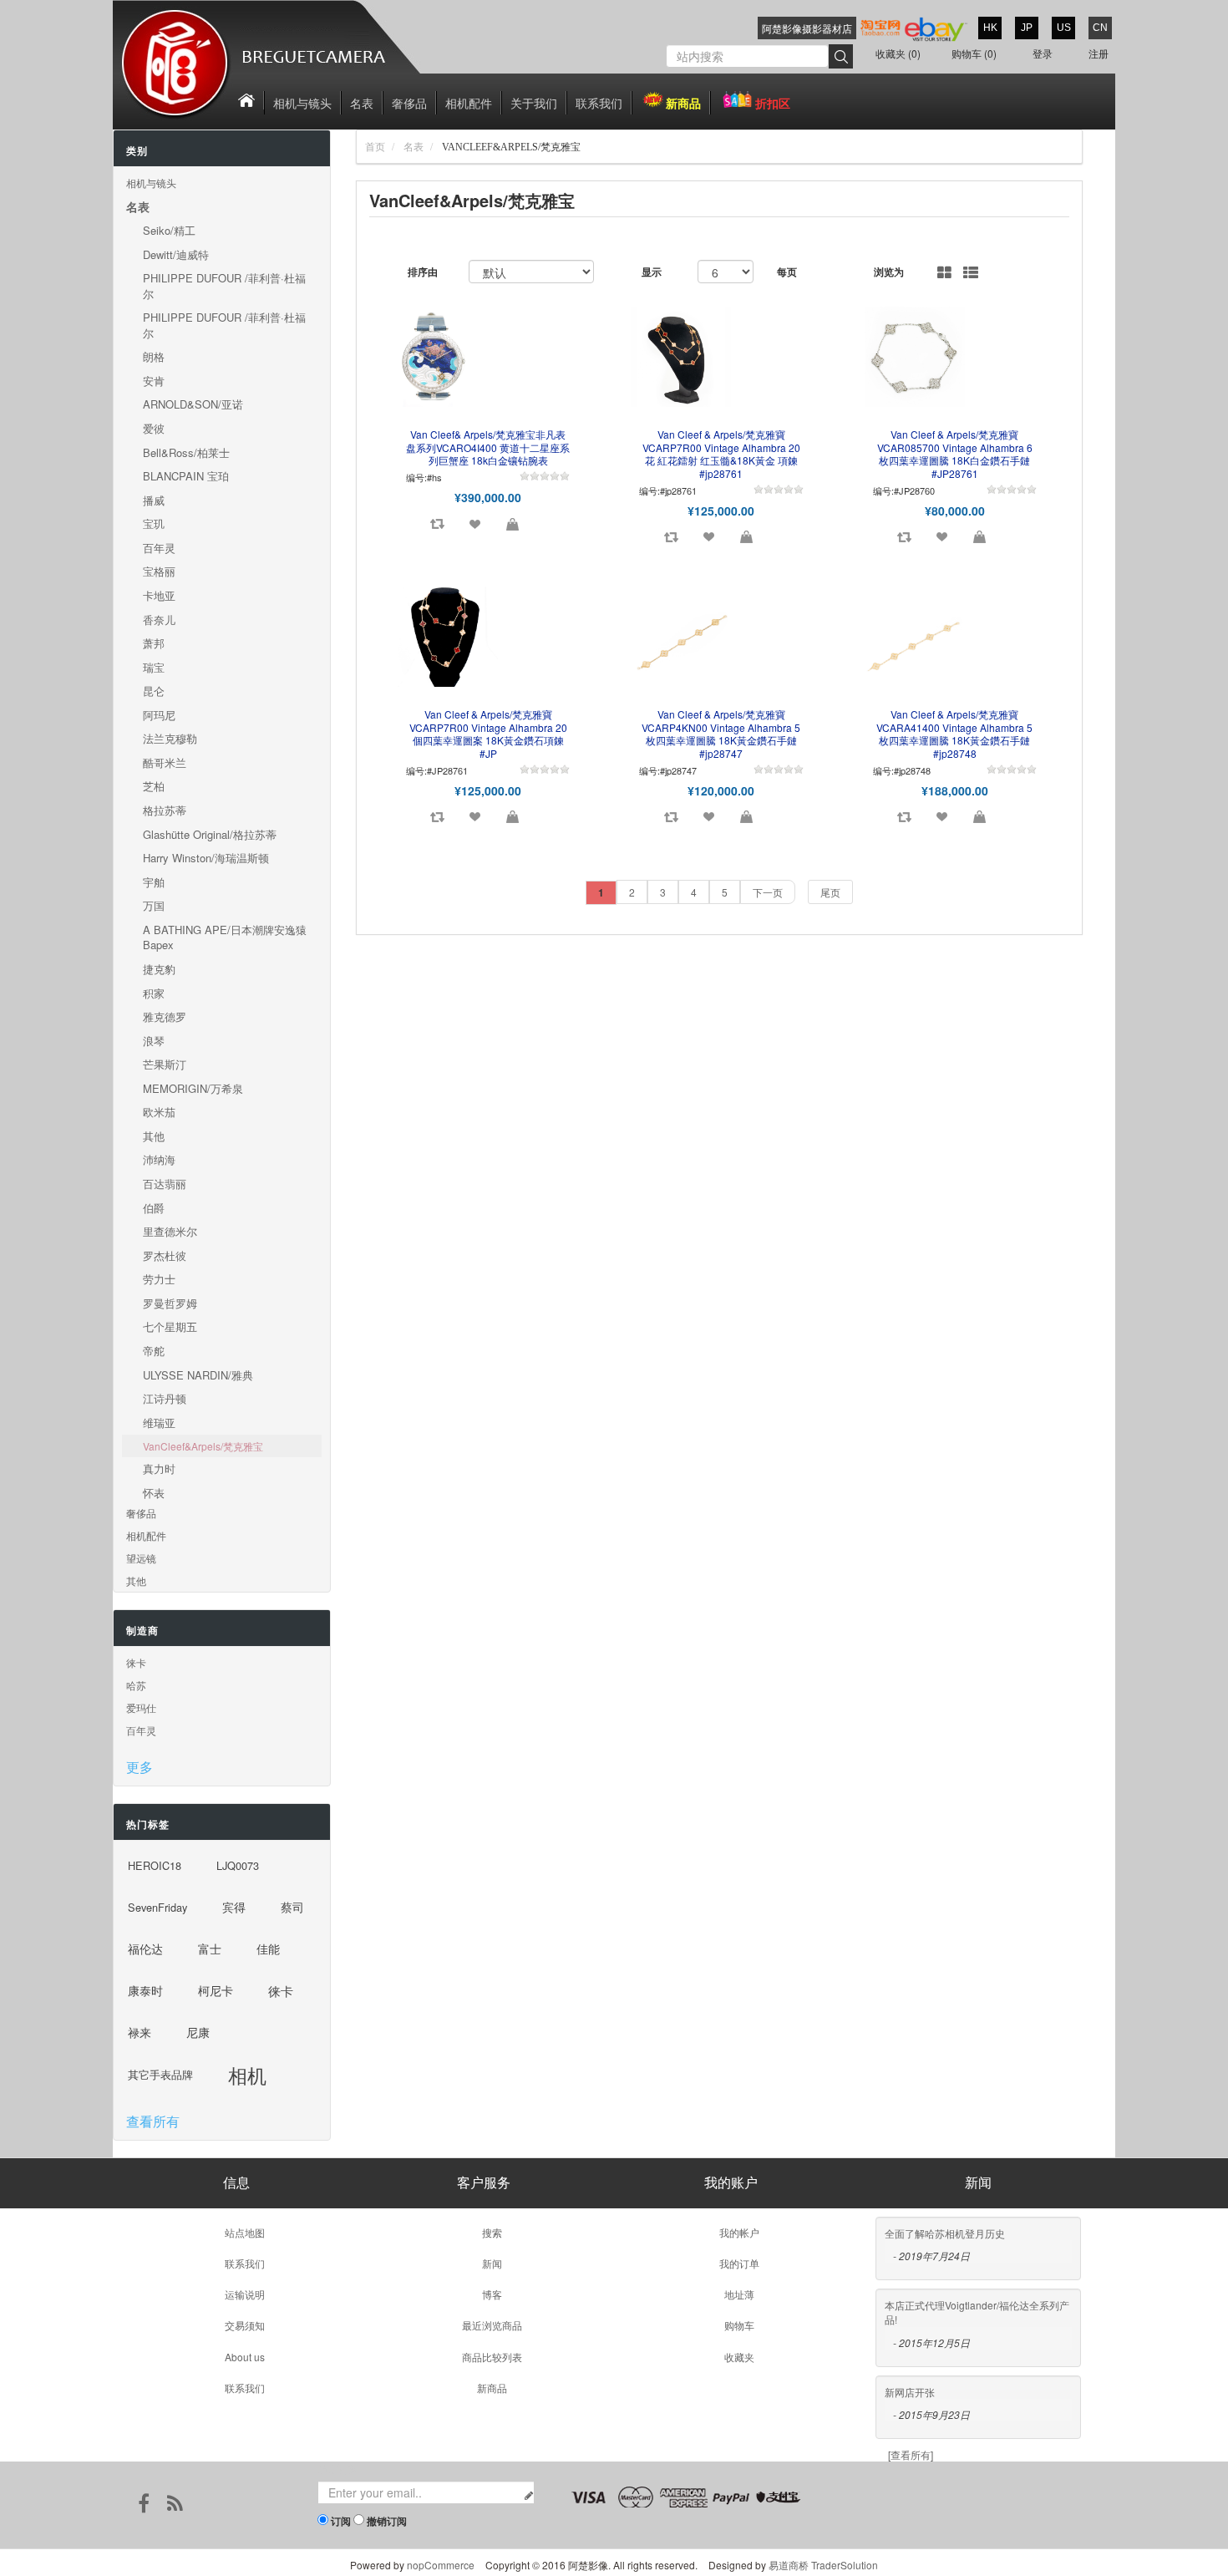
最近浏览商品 (492, 2325)
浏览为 (889, 272)
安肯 (154, 381)
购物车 (739, 2325)
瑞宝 (154, 667)
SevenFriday (157, 1907)
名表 (362, 103)
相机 (247, 2075)
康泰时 (145, 1991)
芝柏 (154, 786)
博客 (492, 2294)
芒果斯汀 (165, 1064)
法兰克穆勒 (170, 738)
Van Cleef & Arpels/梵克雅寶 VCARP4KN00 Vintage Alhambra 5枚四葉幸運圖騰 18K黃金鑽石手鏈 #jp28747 (721, 734)
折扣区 (773, 103)
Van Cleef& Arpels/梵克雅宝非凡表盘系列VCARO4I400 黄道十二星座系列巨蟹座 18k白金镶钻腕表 (488, 447)
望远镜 (141, 1558)
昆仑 (154, 691)
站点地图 (245, 2232)
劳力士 (159, 1279)
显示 (652, 272)
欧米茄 (159, 1112)
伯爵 (154, 1208)
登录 (1043, 53)
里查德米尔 (170, 1231)
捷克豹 (159, 969)
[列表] (971, 273)
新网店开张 (910, 2392)
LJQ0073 (238, 1865)
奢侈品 (409, 103)
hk (990, 28)
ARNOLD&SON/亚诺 (193, 404)
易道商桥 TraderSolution (823, 2565)
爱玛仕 (141, 1707)
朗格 (154, 356)
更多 (140, 1767)
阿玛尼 (159, 715)
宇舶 (154, 882)
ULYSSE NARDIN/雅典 (198, 1375)
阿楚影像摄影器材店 (807, 28)
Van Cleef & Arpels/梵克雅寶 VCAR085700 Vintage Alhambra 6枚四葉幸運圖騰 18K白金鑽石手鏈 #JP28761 (955, 454)
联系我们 (599, 103)
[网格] (944, 273)
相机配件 (469, 103)
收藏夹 (739, 2357)
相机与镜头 (302, 103)
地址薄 (739, 2294)
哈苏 (136, 1685)
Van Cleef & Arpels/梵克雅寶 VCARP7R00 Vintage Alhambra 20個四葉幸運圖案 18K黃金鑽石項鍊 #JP (488, 734)
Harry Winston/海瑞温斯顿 (206, 858)
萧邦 (154, 643)
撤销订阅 (387, 2521)
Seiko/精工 (169, 230)
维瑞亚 (159, 1423)
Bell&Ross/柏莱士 (186, 452)
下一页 (768, 892)
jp (1027, 28)
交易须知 (245, 2325)
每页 (787, 272)
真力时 (159, 1468)
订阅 (341, 2521)
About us (245, 2357)
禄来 (140, 2032)
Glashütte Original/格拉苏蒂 (210, 834)
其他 (154, 1136)
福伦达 (145, 1949)
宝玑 (154, 523)
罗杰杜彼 (165, 1255)
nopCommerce (441, 2565)
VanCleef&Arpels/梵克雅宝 (203, 1446)
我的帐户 (739, 2232)
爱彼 (154, 428)
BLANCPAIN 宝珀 (186, 476)
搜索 (492, 2232)
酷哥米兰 (165, 762)
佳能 (268, 1949)
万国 (154, 905)
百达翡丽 (165, 1184)
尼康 (198, 2032)
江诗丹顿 (165, 1398)
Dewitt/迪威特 (176, 254)
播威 (154, 500)
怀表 (154, 1493)
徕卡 (136, 1662)
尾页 (830, 892)
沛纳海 (159, 1159)
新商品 (683, 103)
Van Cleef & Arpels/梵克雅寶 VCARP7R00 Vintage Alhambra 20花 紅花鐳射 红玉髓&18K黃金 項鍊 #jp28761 (721, 454)
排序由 (423, 272)
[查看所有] (911, 2454)
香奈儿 (159, 620)
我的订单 (739, 2263)
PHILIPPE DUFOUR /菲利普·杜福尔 (224, 286)
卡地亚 (159, 595)
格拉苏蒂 (165, 810)
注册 (1099, 53)
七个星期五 (170, 1326)
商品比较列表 (492, 2357)
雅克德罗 (165, 1016)
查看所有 (153, 2121)
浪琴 (154, 1041)
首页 (375, 147)
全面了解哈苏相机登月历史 (945, 2233)
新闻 (492, 2263)
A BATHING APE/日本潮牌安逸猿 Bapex (225, 937)
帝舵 (154, 1351)
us (1064, 28)
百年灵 (159, 548)
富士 (210, 1949)
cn (1100, 28)
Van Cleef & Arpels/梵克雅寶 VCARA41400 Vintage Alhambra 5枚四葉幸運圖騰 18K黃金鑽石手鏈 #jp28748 (954, 734)
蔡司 (292, 1907)
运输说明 (245, 2294)
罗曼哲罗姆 (170, 1303)
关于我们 (534, 103)
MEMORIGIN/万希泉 (193, 1088)
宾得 (234, 1907)
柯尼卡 (216, 1991)
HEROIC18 (155, 1865)
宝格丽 (159, 571)
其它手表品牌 (160, 2074)
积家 (154, 993)
